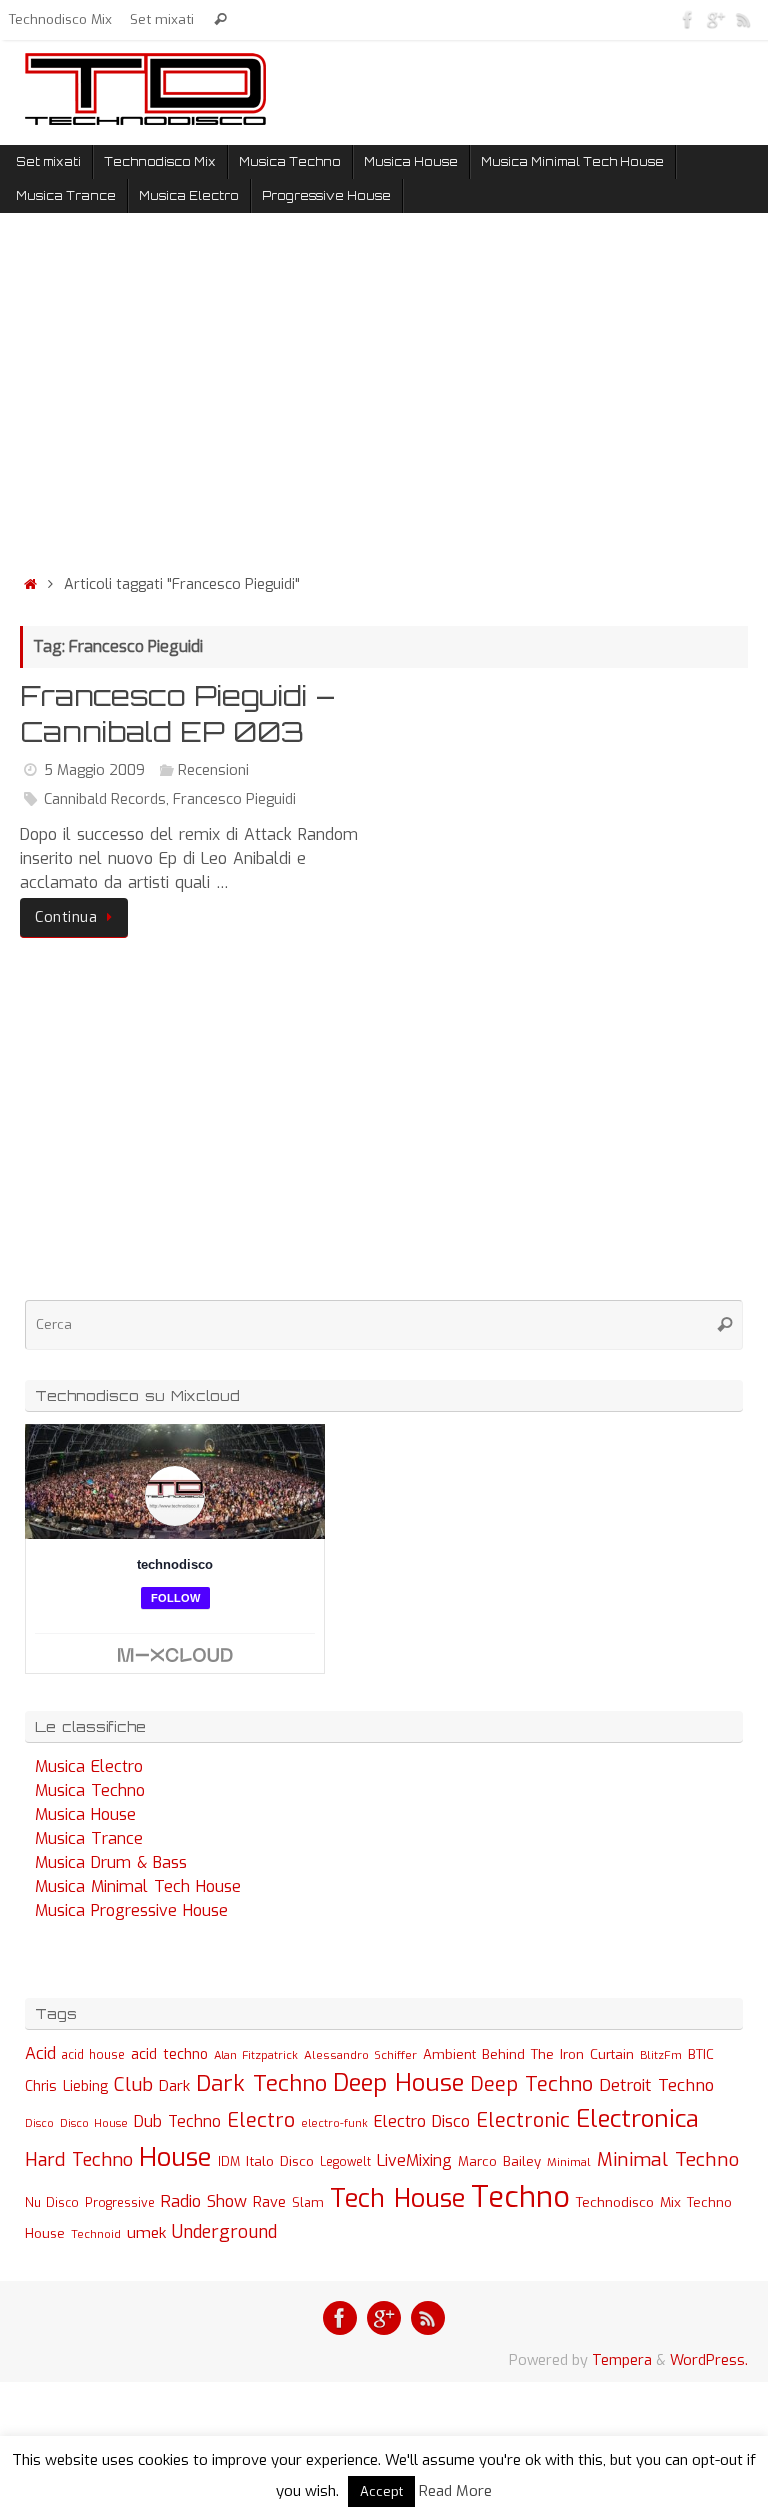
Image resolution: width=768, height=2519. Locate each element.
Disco (39, 2123)
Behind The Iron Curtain (558, 2054)
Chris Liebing (66, 2086)
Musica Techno (90, 1790)
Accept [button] (381, 2491)
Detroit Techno (656, 2085)
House (175, 2157)
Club (133, 2084)
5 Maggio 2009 (94, 770)
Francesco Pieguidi (234, 799)
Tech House (397, 2198)
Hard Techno (79, 2160)
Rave (269, 2202)
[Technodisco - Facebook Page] (688, 19)
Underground (224, 2232)
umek (146, 2233)
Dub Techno (177, 2121)
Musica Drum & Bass (111, 1862)
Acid (40, 2053)
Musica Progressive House (131, 1910)
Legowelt (345, 2162)
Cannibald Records (105, 799)
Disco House (94, 2123)
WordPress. (709, 2360)
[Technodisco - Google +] (716, 19)
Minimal (569, 2162)
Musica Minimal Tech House (138, 1886)
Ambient (449, 2054)
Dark (174, 2086)
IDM (229, 2162)
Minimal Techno (668, 2159)
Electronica (637, 2119)
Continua (66, 917)
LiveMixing (414, 2160)
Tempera (622, 2360)
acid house (93, 2055)
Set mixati (162, 19)
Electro (261, 2120)
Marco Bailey (499, 2161)
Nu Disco (52, 2203)
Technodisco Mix (60, 19)
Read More (455, 2491)
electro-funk (334, 2123)
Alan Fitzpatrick (256, 2055)
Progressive (120, 2203)
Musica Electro (89, 1766)
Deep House (398, 2083)
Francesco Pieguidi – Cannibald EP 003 (177, 713)
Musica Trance (89, 1838)
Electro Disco (422, 2121)
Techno (520, 2197)
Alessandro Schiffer (360, 2055)
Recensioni (213, 770)
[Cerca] (220, 19)
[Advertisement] (384, 398)
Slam (308, 2202)
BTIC (701, 2054)
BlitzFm (661, 2055)
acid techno (169, 2054)
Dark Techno (261, 2083)
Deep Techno (531, 2084)
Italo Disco (280, 2161)
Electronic (523, 2120)
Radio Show (204, 2201)
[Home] (30, 584)
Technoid (96, 2234)
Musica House (85, 1814)
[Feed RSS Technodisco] (744, 19)
